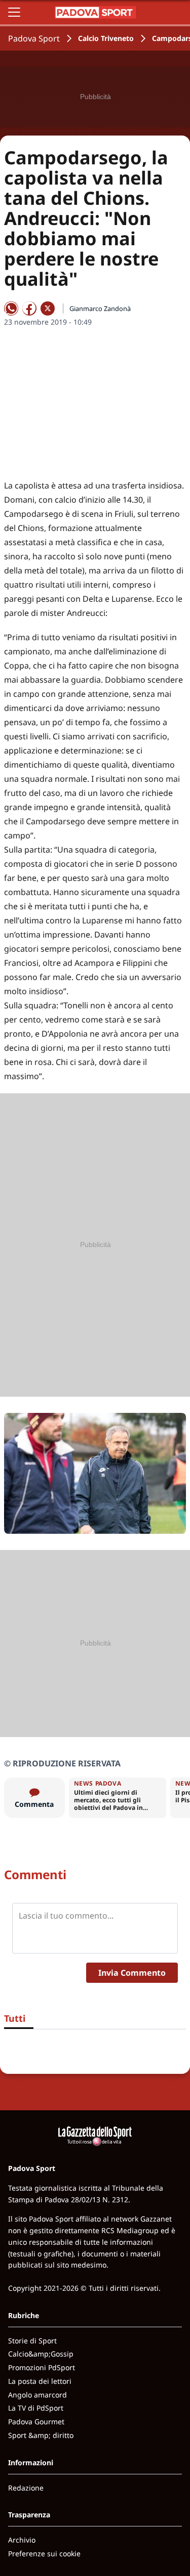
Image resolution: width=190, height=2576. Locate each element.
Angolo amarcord (37, 2395)
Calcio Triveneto (106, 38)
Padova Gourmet (36, 2422)
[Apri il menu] (14, 12)
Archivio (22, 2540)
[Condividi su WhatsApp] (11, 308)
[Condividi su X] (48, 308)
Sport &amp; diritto (41, 2435)
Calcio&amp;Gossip (41, 2354)
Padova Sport (34, 38)
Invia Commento (132, 1973)
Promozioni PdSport (42, 2367)
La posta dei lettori (40, 2381)
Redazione (26, 2488)
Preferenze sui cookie (44, 2553)
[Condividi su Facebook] (29, 308)
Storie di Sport (32, 2341)
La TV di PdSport (36, 2408)
